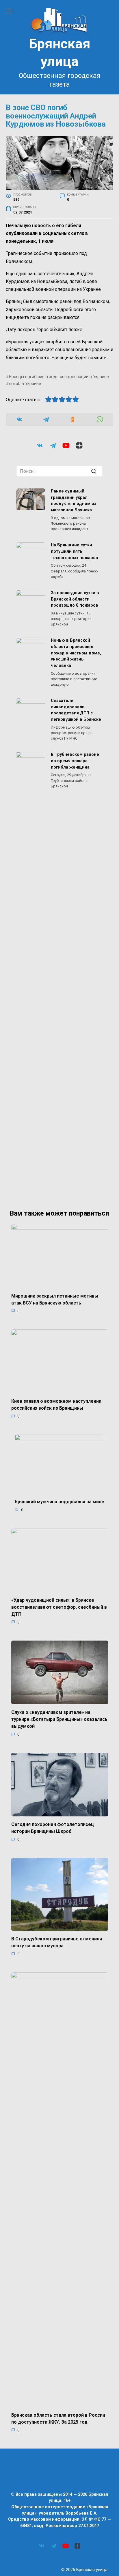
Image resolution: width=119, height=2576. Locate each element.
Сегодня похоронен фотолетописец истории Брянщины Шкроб (53, 1828)
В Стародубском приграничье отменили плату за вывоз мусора (57, 1942)
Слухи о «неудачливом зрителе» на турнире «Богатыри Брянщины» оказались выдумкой (59, 1719)
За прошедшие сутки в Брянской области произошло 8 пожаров (75, 599)
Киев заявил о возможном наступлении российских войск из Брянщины (56, 1405)
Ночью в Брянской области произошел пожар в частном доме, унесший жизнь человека (76, 653)
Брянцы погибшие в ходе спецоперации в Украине (59, 377)
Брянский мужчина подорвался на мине (59, 1502)
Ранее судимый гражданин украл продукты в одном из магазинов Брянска (74, 501)
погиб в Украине (25, 384)
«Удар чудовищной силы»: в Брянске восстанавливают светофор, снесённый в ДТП (59, 1607)
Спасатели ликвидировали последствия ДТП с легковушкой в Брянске (76, 710)
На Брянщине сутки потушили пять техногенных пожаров (75, 552)
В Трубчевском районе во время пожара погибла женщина (75, 761)
